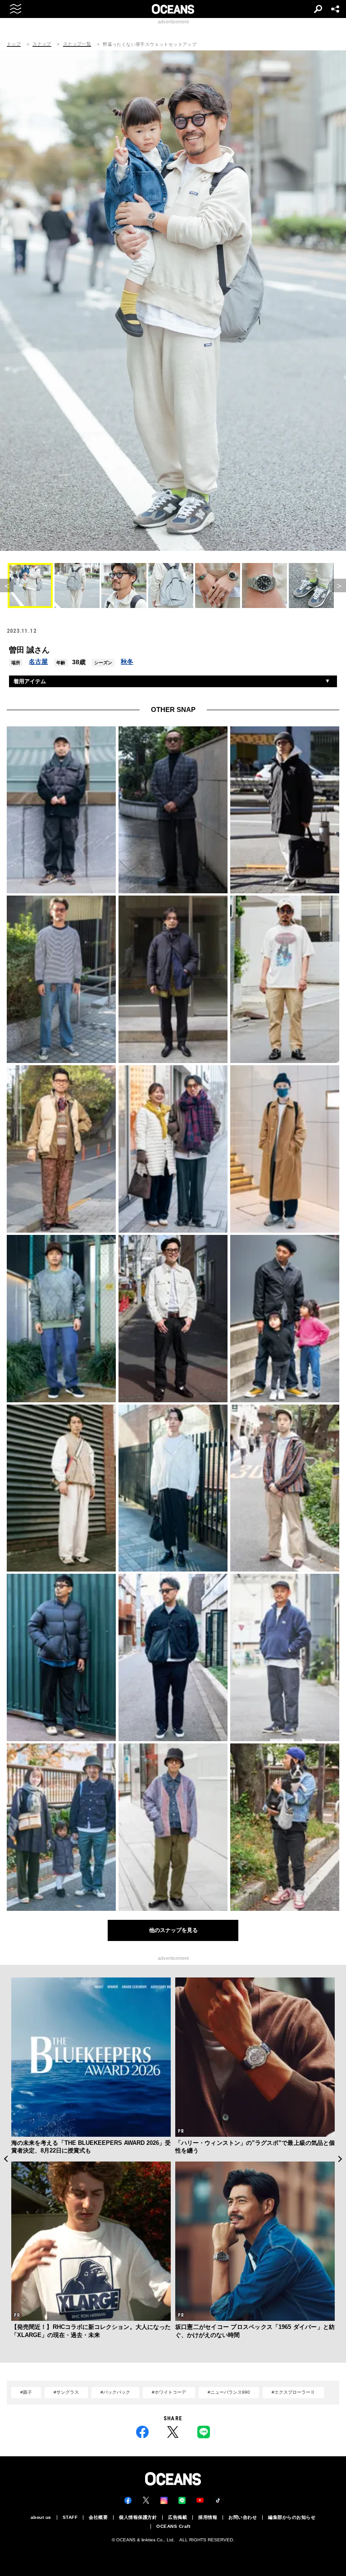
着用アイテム (30, 681)
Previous (6, 2159)
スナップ (42, 44)
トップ (14, 44)
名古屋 (38, 662)
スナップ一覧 (77, 44)
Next (340, 2159)
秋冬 (127, 662)
